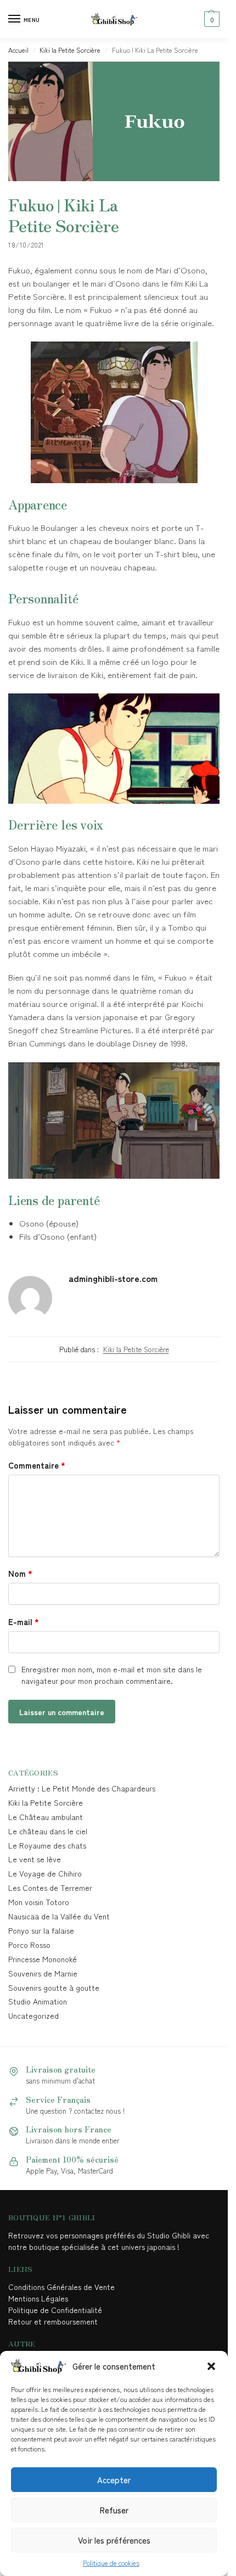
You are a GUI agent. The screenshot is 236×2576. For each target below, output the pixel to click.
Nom (20, 1573)
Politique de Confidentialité (55, 2310)
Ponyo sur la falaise (41, 1930)
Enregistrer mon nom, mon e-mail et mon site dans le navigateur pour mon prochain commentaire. (112, 1675)
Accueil (18, 50)
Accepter (114, 2480)
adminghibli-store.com (113, 1278)
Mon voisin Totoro (39, 1902)
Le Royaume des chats (47, 1845)
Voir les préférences (114, 2540)
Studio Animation (38, 2001)
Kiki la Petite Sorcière (70, 50)
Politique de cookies (111, 2563)
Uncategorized (33, 2015)
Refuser (114, 2510)
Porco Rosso (29, 1945)
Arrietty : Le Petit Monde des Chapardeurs (82, 1788)
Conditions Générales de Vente (64, 2287)
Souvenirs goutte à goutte (54, 1987)
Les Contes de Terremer (50, 1888)
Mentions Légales (39, 2298)
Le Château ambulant (46, 1817)
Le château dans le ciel (48, 1831)
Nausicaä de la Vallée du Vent (59, 1916)
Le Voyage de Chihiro (45, 1873)
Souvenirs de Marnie (43, 1973)
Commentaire (37, 1465)
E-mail (24, 1622)
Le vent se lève (35, 1859)
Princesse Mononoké (43, 1959)
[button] (211, 2366)
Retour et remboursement (53, 2321)
